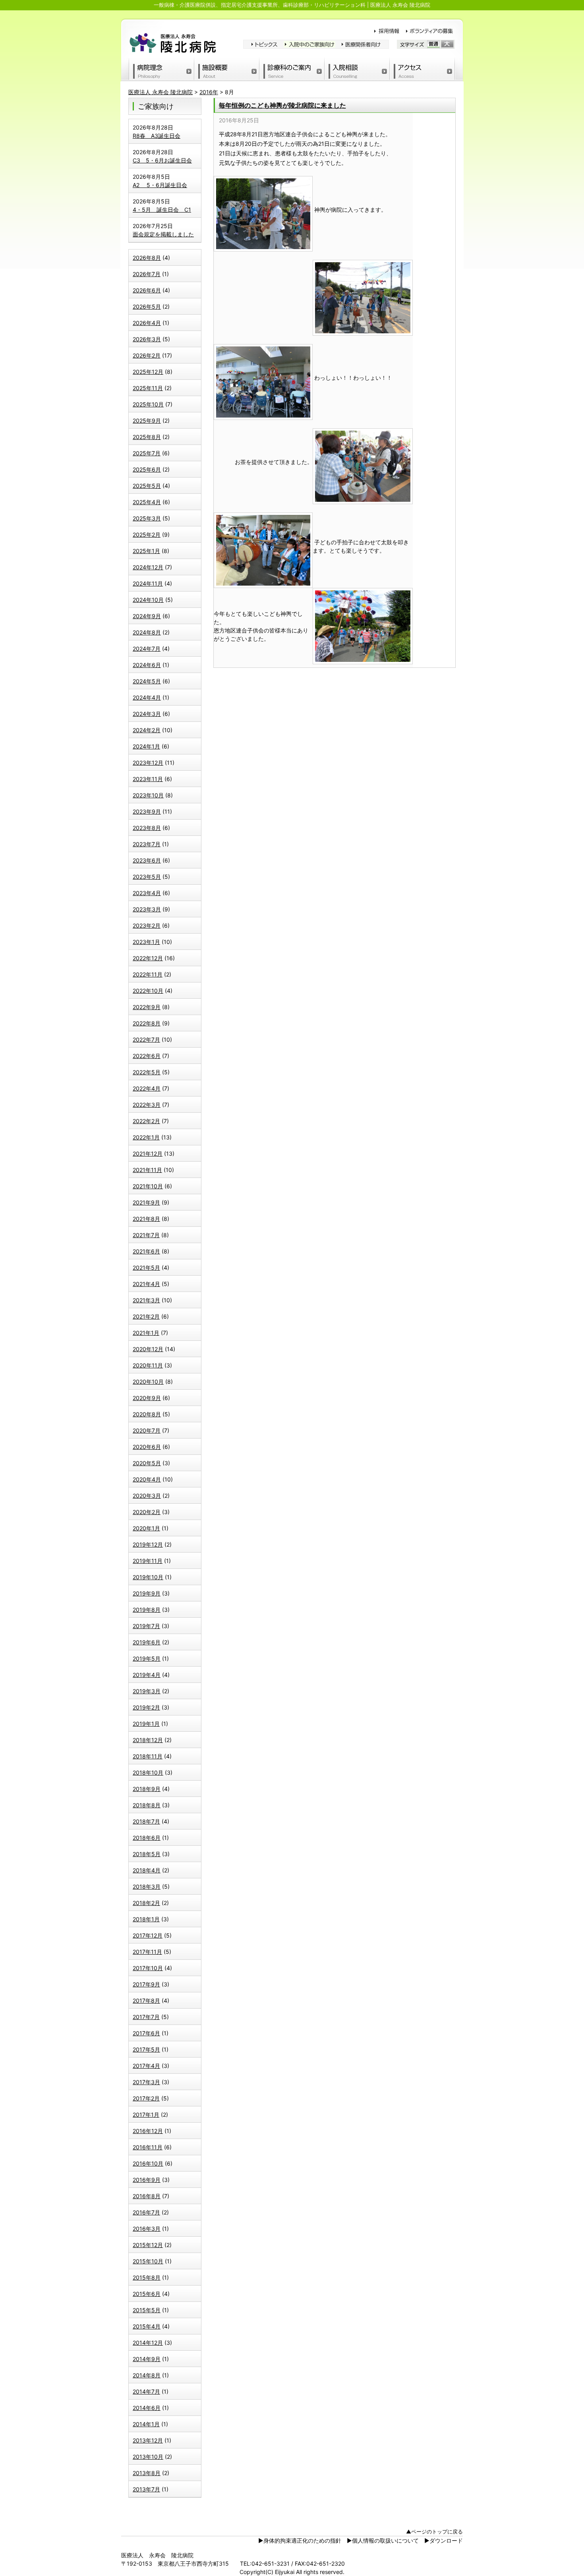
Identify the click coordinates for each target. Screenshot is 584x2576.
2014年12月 (148, 2343)
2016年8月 (147, 2196)
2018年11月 (148, 1756)
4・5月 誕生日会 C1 (162, 210)
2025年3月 (147, 518)
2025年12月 (148, 372)
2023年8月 (147, 828)
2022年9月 (147, 1007)
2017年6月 (146, 2033)
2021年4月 (146, 1284)
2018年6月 (147, 1838)
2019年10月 (148, 1577)
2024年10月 (148, 600)
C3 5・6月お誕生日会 (162, 160)
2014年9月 (147, 2359)
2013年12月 (148, 2440)
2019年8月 (147, 1610)
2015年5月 (147, 2310)
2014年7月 (146, 2391)
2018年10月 (148, 1772)
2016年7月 (146, 2212)
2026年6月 (147, 290)
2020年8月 (147, 1414)
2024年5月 (147, 681)
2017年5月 (146, 2049)
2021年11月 (147, 1170)
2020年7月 (147, 1430)
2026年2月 (147, 355)
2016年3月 (147, 2229)
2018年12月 (148, 1740)
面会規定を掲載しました (163, 234)
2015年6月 (147, 2294)
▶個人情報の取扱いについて (383, 2540)
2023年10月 (148, 795)
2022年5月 (147, 1072)
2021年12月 (148, 1154)
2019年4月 (147, 1675)
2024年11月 (148, 583)
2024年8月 (147, 632)
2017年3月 (146, 2082)
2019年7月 (146, 1626)
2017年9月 (146, 1984)
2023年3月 (147, 909)
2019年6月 (147, 1642)
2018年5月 (147, 1854)
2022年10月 (148, 991)
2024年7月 (147, 649)
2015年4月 (147, 2326)
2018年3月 (147, 1887)
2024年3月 (147, 714)
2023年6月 (147, 860)
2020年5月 (147, 1463)
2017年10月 (148, 1968)
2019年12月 (148, 1544)
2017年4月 (146, 2066)
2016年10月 (148, 2163)
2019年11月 (148, 1561)
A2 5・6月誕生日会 (160, 185)
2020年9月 (147, 1398)
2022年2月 (146, 1121)
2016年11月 (148, 2147)
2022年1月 (146, 1137)
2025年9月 (147, 421)
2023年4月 (147, 893)
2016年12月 (148, 2131)
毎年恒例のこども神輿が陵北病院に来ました (282, 105)
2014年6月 (147, 2408)
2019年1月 (146, 1724)
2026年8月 (147, 258)
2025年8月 (147, 437)
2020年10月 (148, 1382)
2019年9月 (147, 1593)
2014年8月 (147, 2375)
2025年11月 (148, 388)
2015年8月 (147, 2277)
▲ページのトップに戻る (434, 2532)
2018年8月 (147, 1805)
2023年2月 (147, 925)
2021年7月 (146, 1235)
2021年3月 (146, 1300)
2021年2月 (146, 1316)
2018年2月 (146, 1903)
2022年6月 (147, 1056)
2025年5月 (147, 486)
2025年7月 (147, 453)
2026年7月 (147, 274)
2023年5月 (147, 877)
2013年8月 (147, 2473)
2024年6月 (147, 665)
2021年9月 (146, 1202)
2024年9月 (147, 616)
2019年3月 (147, 1691)
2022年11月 (148, 974)
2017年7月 (146, 2017)
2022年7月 (146, 1039)
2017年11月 (147, 1952)
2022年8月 (147, 1023)
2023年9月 (147, 811)
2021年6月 (146, 1251)
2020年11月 (148, 1365)
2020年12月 (148, 1349)
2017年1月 (146, 2115)
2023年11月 (148, 779)
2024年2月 (147, 730)
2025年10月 (148, 404)
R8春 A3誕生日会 (157, 136)
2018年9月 (147, 1789)
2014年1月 (146, 2424)
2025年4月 (147, 502)
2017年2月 (146, 2098)
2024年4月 (147, 697)
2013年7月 (146, 2489)
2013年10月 (148, 2457)
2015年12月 (148, 2245)
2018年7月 (146, 1821)
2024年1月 (146, 746)
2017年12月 (148, 1935)
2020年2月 (147, 1512)
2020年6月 (147, 1447)
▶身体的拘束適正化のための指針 (300, 2540)
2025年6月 (147, 469)
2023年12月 (148, 763)
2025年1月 (146, 551)
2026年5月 (147, 307)
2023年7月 (147, 844)
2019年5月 (147, 1658)
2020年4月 (147, 1479)
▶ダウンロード (444, 2540)
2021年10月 (148, 1186)
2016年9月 (147, 2180)
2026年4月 (147, 323)
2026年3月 (147, 339)
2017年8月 (146, 2001)
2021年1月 (146, 1333)
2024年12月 (148, 567)
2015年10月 (148, 2261)
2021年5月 (146, 1268)
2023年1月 (146, 942)
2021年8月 (146, 1219)
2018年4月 (147, 1870)
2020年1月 (146, 1528)
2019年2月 (146, 1707)
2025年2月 (147, 535)
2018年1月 (146, 1919)
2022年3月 (147, 1105)
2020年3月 (147, 1496)
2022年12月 (148, 958)
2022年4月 (147, 1088)
